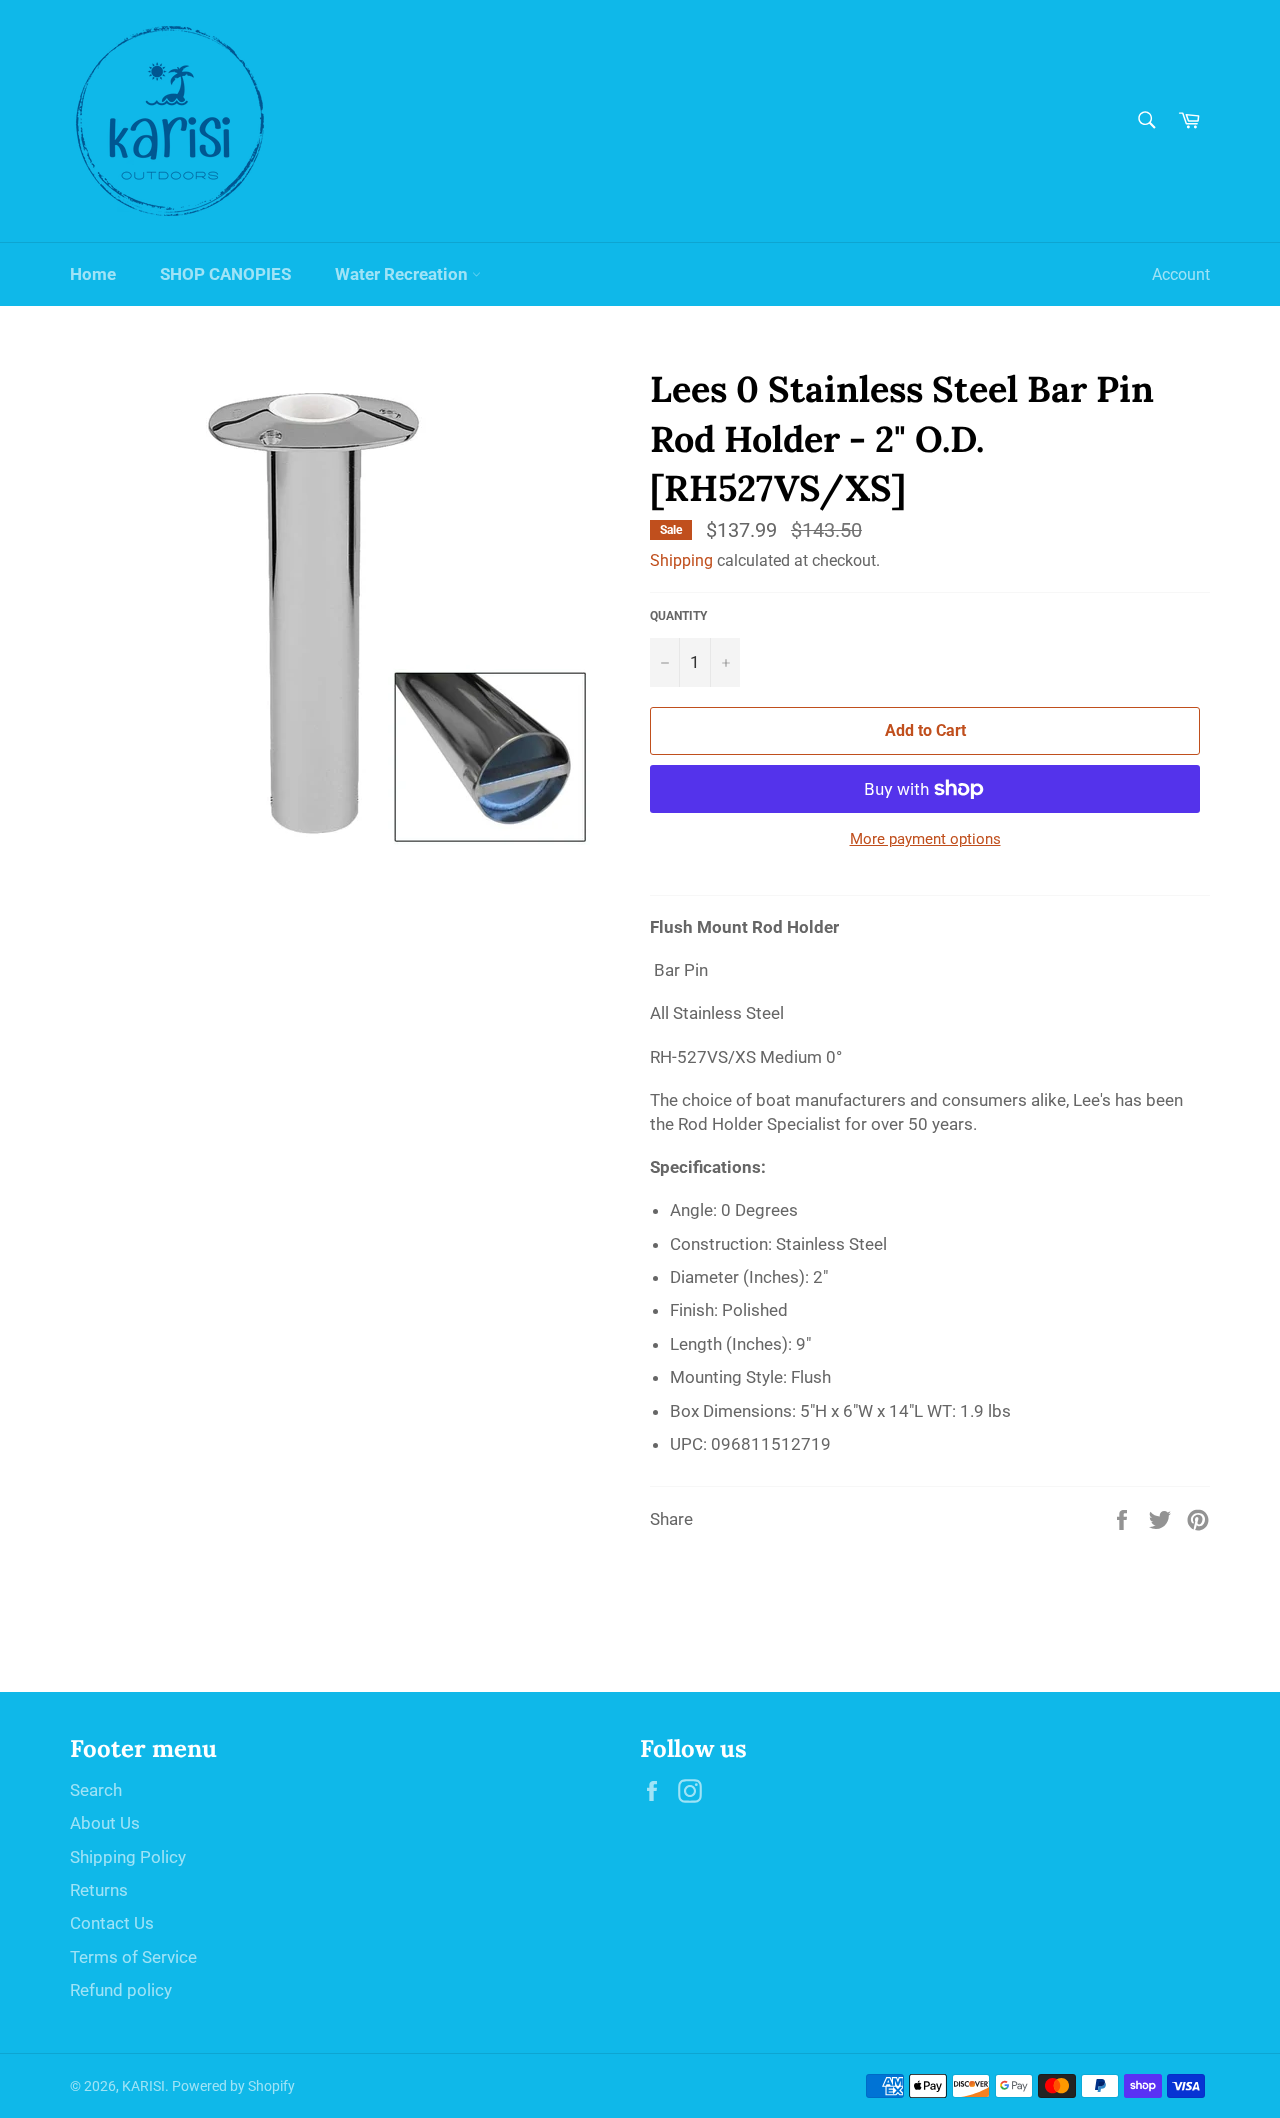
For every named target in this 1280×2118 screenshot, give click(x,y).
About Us (105, 1823)
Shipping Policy (128, 1857)
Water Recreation (403, 274)
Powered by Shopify (233, 2086)
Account (1181, 274)
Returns (99, 1890)
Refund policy (121, 1990)
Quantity (678, 616)
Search (96, 1790)
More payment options (925, 839)
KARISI (143, 2086)
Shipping (681, 560)
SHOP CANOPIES (225, 274)
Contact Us (112, 1923)
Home (93, 274)
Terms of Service (133, 1957)
